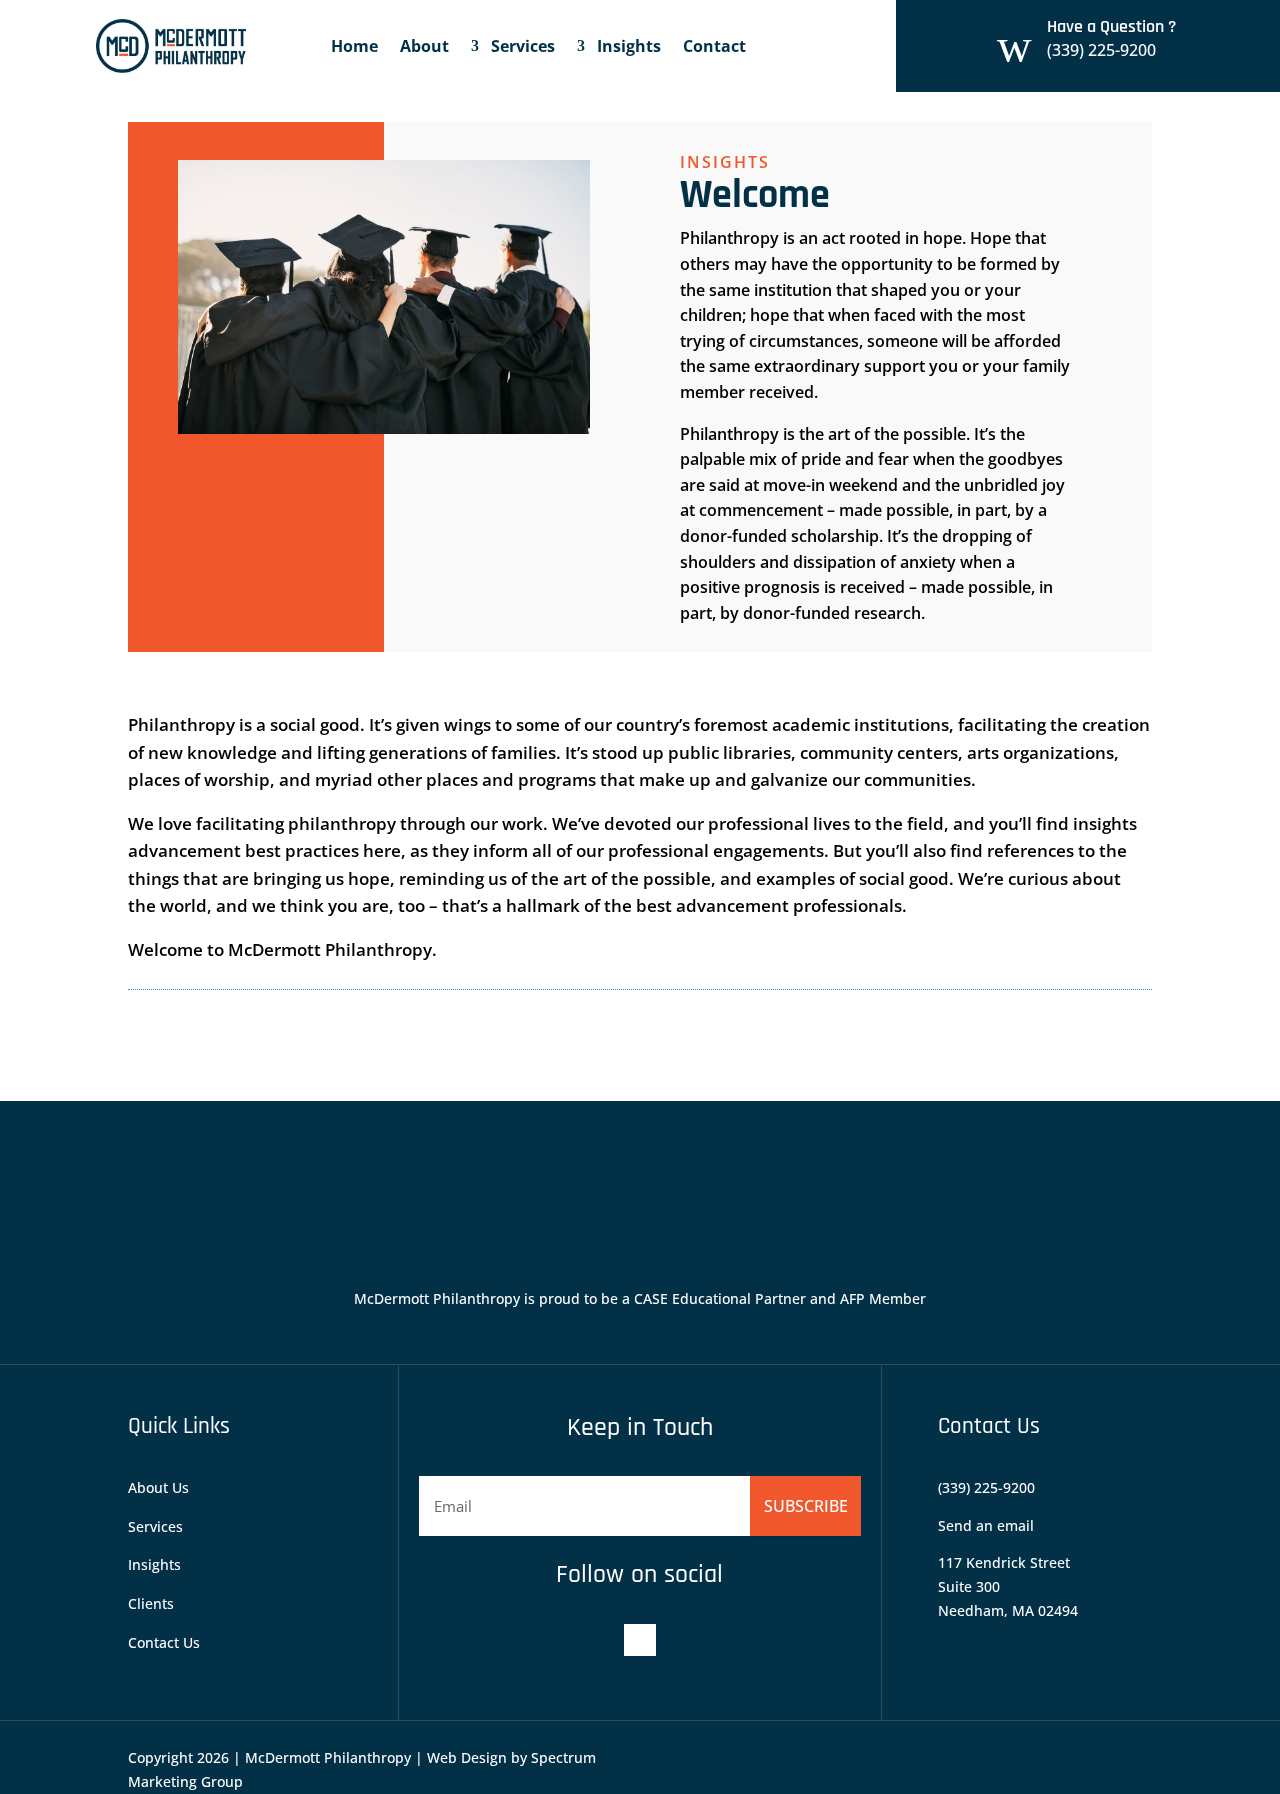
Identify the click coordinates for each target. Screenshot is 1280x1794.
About (424, 46)
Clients (151, 1603)
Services (523, 46)
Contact (714, 46)
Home (354, 46)
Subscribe (806, 1506)
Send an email (986, 1525)
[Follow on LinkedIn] (640, 1640)
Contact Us (164, 1642)
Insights (629, 46)
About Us (158, 1487)
